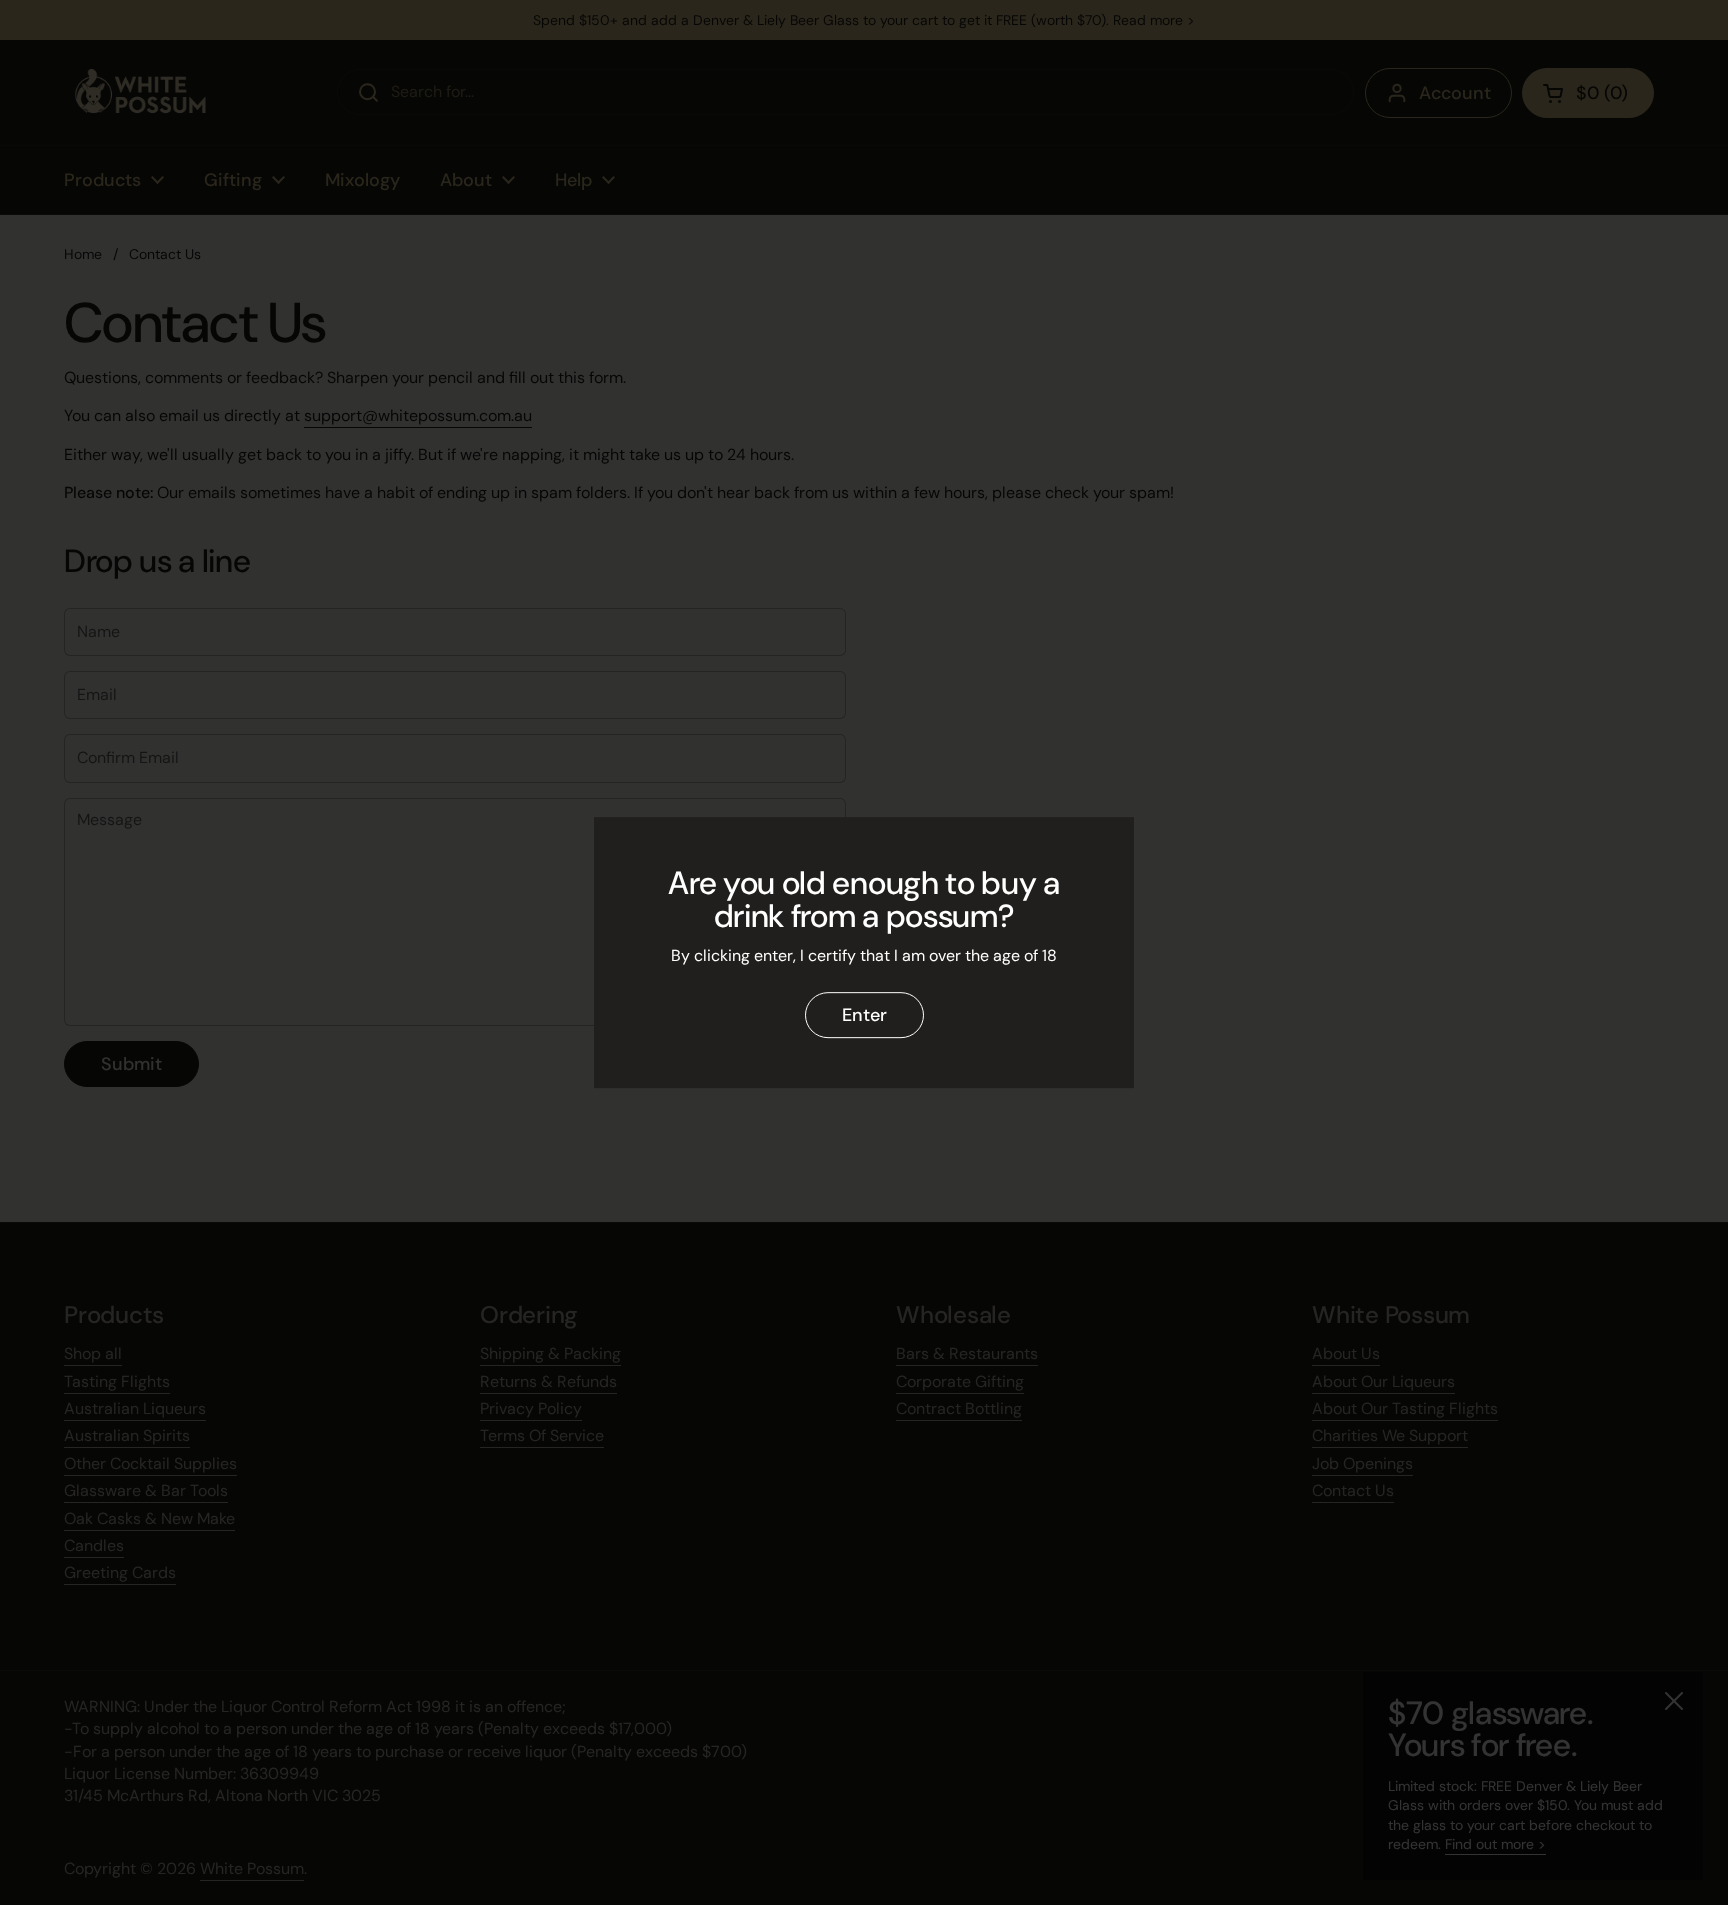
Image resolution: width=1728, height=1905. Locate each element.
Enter (864, 1015)
